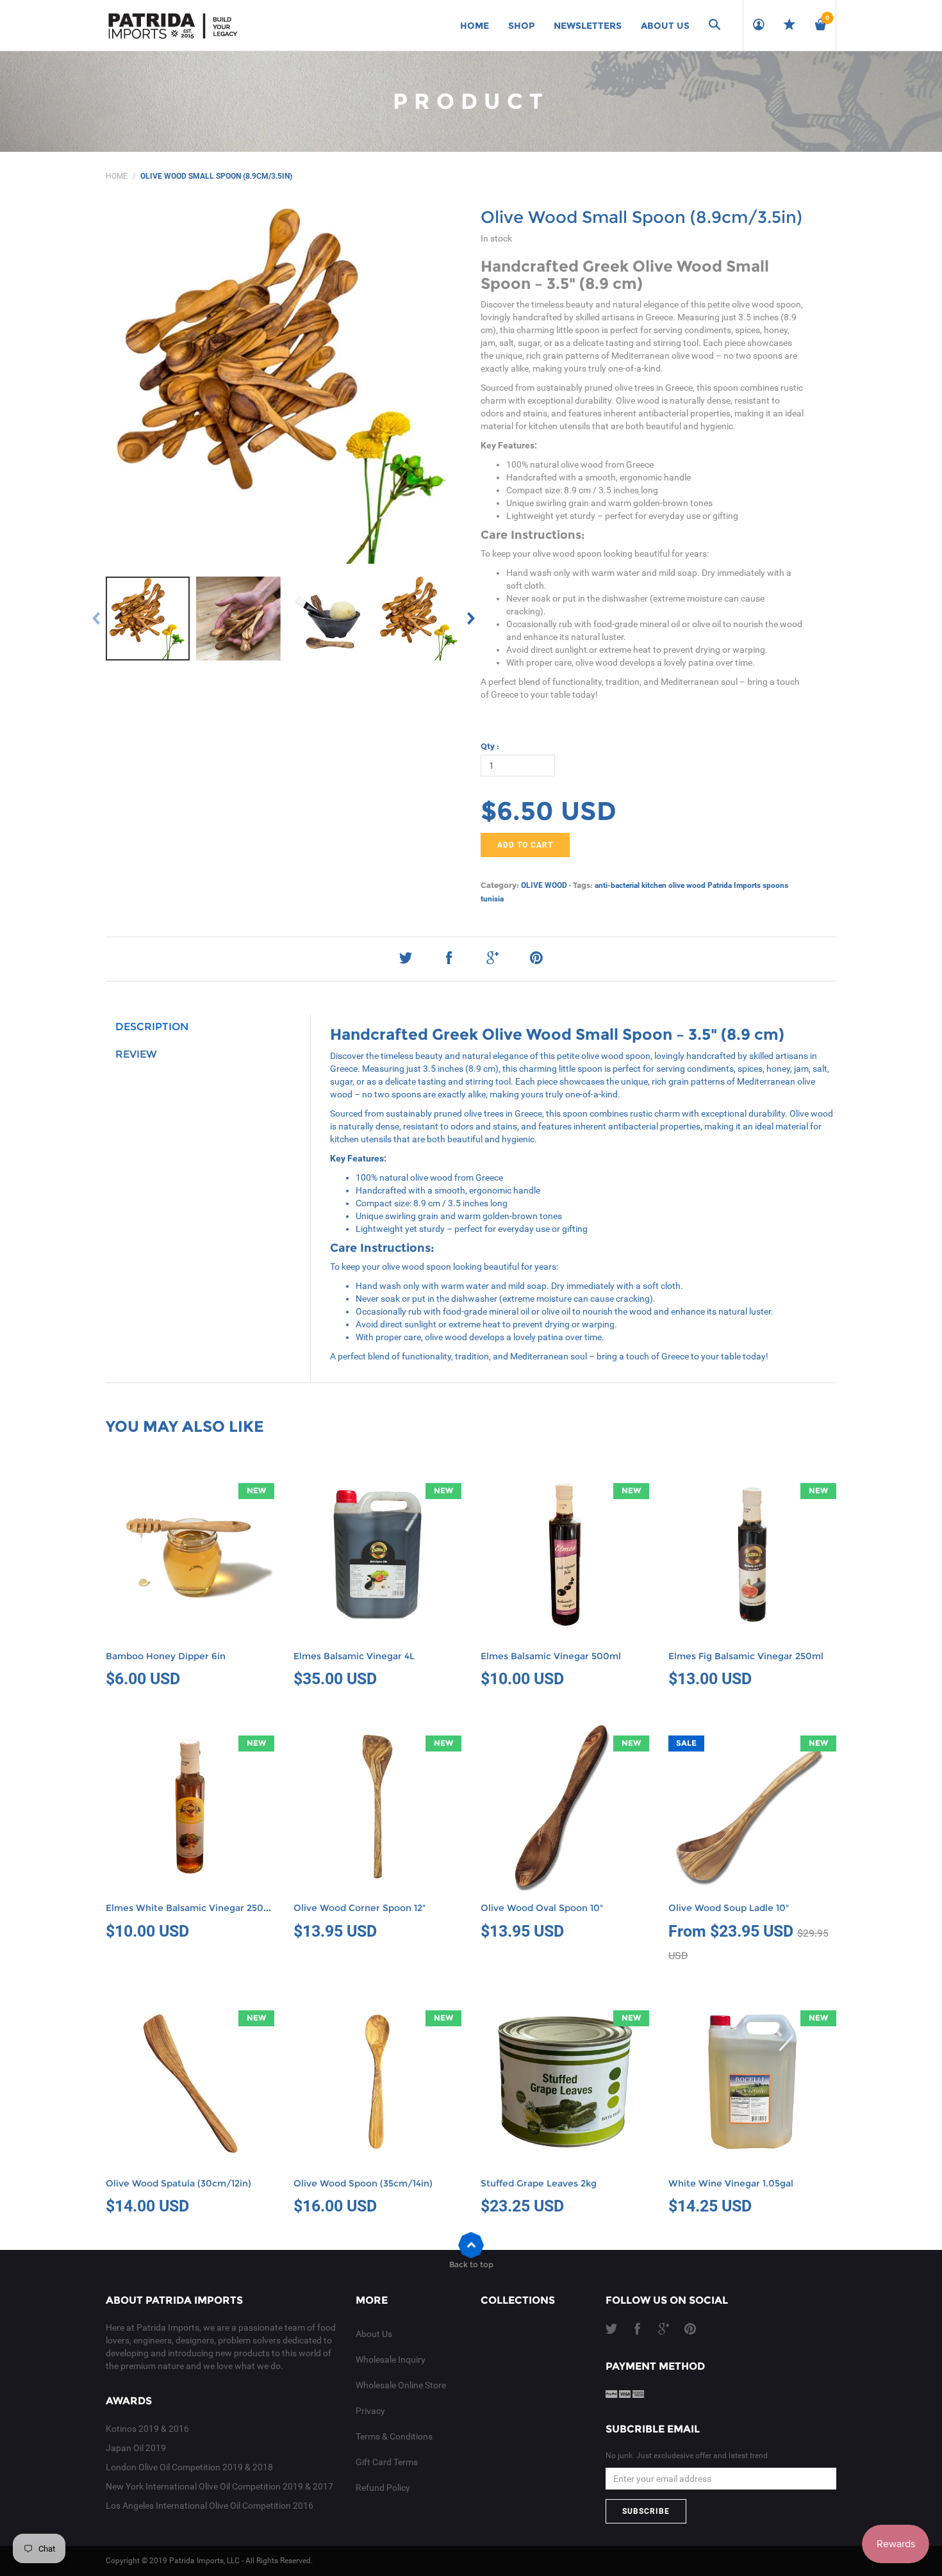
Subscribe (646, 2511)
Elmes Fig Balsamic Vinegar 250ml (746, 1656)
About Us (374, 2334)
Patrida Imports (734, 885)
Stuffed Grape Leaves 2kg (539, 2183)
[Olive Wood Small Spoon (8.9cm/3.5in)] (148, 619)
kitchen (654, 885)
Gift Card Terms (387, 2462)
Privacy (370, 2411)
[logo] (173, 26)
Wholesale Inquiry (391, 2359)
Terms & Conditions (394, 2436)
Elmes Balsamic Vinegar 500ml (551, 1656)
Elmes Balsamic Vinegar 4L (354, 1656)
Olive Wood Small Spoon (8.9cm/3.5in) (641, 217)
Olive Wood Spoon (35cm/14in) (363, 2183)
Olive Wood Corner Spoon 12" (359, 1908)
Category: (500, 885)
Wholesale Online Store (401, 2385)
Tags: (583, 885)
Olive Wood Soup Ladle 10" (729, 1908)
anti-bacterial (617, 885)
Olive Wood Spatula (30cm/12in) (178, 2183)
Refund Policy (383, 2488)
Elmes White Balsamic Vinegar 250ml (190, 1908)
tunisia (492, 899)
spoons (775, 885)
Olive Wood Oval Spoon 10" (542, 1908)
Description (152, 1027)
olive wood (687, 885)
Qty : (490, 746)
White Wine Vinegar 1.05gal (731, 2183)
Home (117, 176)
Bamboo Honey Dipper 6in (166, 1656)
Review (136, 1054)
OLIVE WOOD (544, 885)
